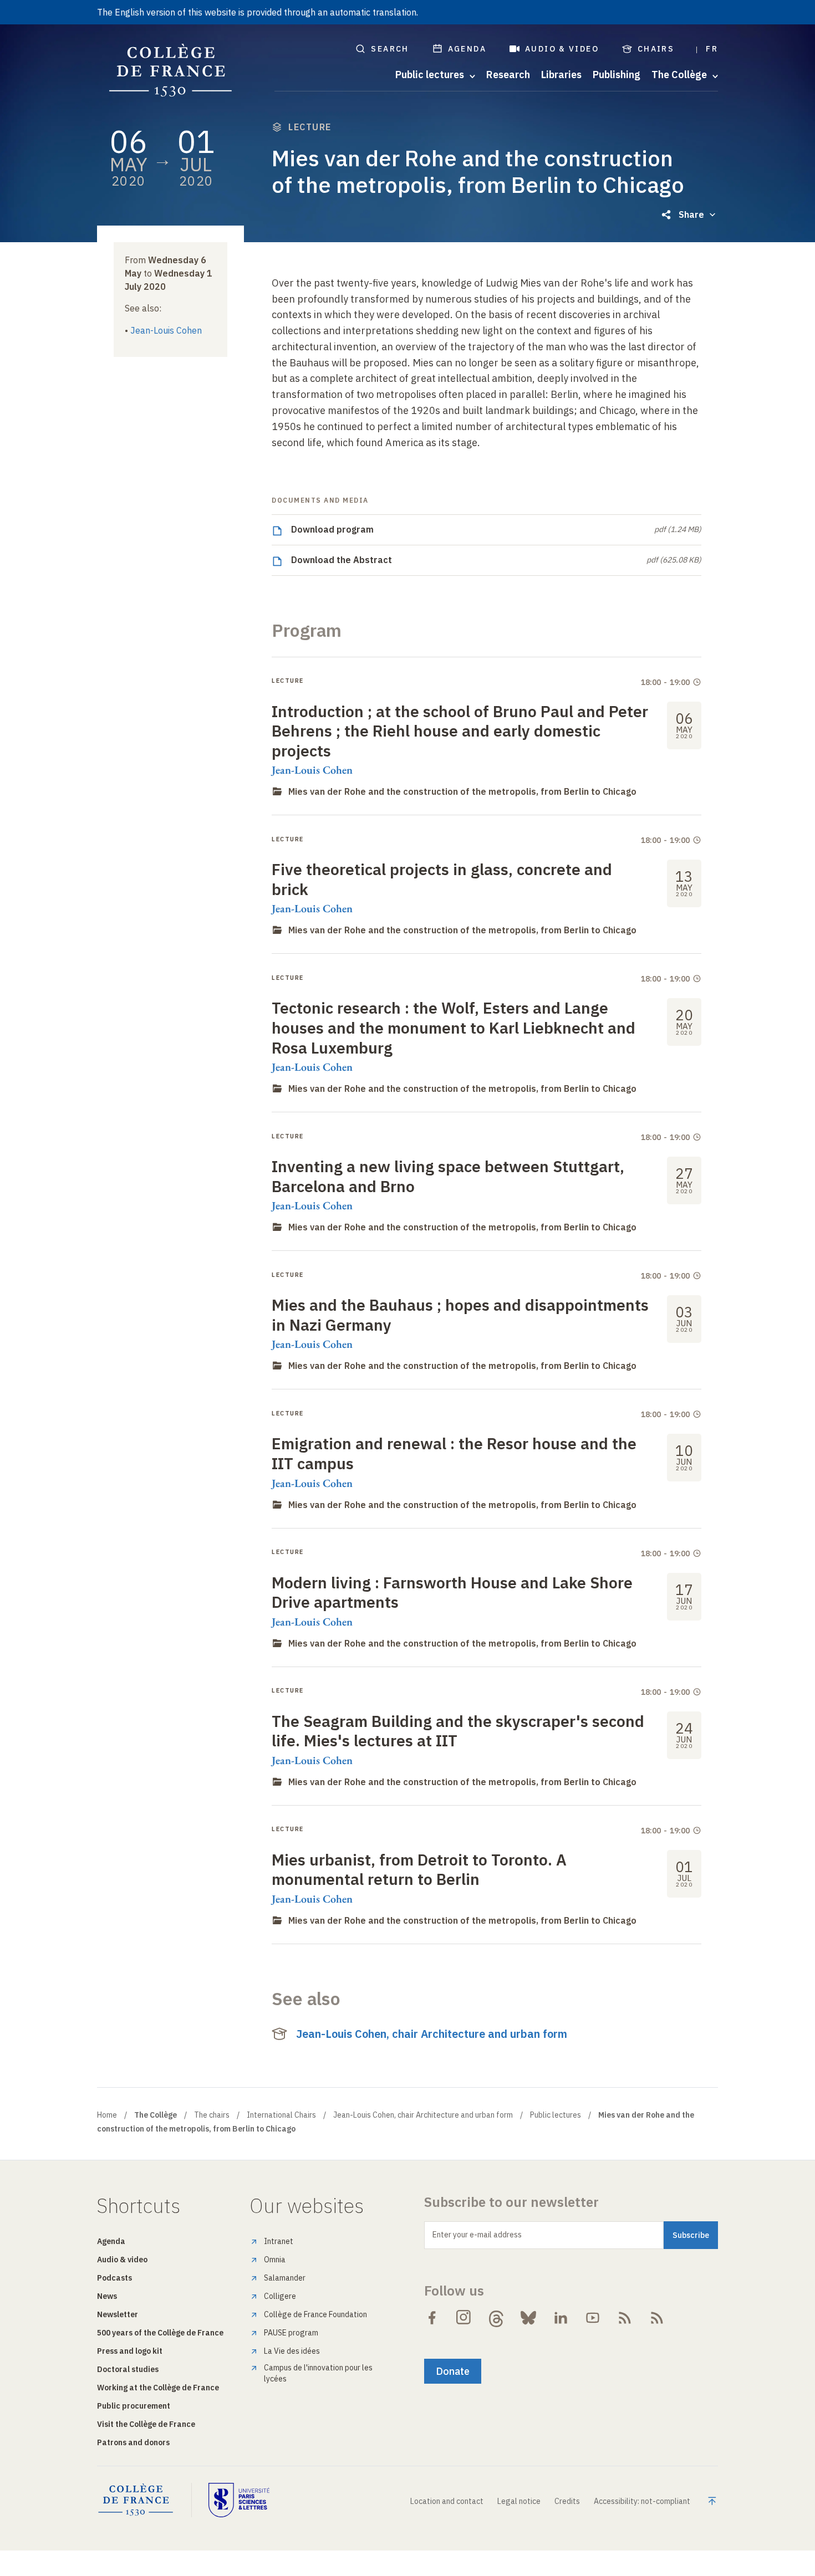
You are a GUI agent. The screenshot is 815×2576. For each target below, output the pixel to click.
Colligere (280, 2296)
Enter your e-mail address (477, 2235)
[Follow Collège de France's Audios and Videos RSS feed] (657, 2318)
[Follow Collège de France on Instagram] (464, 2318)
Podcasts (114, 2278)
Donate (453, 2371)
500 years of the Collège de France (160, 2333)
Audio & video (562, 49)
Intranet (279, 2241)
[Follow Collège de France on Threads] (496, 2318)
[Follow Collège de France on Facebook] (432, 2318)
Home (107, 2115)
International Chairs (281, 2115)
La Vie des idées (292, 2351)
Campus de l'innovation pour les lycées (318, 2373)
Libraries (561, 75)
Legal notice (519, 2501)
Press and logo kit (130, 2351)
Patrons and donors (133, 2442)
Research (508, 75)
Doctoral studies (128, 2369)
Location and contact (447, 2501)
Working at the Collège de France (158, 2388)
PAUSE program (291, 2333)
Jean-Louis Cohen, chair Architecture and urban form (432, 2034)
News (107, 2296)
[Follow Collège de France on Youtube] (593, 2318)
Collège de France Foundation (315, 2314)
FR (712, 49)
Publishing (617, 75)
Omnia (275, 2260)
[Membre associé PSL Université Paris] (239, 2500)
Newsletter (118, 2314)
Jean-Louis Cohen (166, 330)
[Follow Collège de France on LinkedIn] (561, 2318)
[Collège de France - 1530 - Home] (171, 71)
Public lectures (556, 2115)
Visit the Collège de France (146, 2424)
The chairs (212, 2115)
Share (691, 214)
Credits (567, 2501)
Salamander (285, 2278)
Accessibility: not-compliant (642, 2501)
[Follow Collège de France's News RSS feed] (625, 2318)
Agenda (467, 49)
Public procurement (134, 2406)
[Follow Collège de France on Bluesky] (528, 2318)
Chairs (656, 49)
